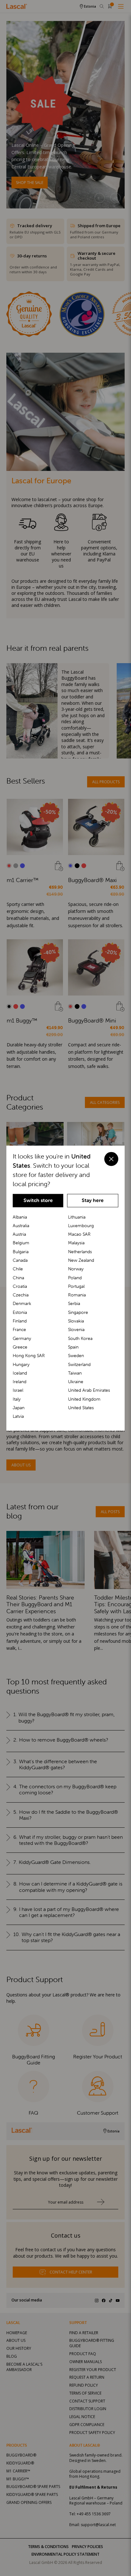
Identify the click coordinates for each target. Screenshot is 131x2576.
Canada (20, 1260)
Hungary (21, 1364)
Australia (21, 1226)
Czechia (21, 1295)
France (19, 1330)
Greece (20, 1347)
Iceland (20, 1373)
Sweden (76, 1356)
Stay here (93, 1200)
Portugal (76, 1286)
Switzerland (79, 1364)
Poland (75, 1278)
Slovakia (76, 1321)
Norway (76, 1269)
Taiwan (75, 1373)
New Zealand (81, 1260)
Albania (20, 1217)
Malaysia (76, 1243)
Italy (17, 1399)
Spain (73, 1347)
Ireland (20, 1382)
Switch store (38, 1200)
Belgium (21, 1243)
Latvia (18, 1417)
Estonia (20, 1312)
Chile (18, 1269)
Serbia (74, 1304)
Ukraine (76, 1382)
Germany (22, 1338)
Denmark (22, 1304)
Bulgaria (21, 1252)
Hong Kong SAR (29, 1356)
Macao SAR (79, 1234)
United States (81, 1408)
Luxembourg (81, 1226)
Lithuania (77, 1217)
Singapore (78, 1312)
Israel (18, 1390)
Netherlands (80, 1252)
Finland (20, 1321)
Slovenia (76, 1330)
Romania (77, 1295)
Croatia (20, 1286)
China (18, 1278)
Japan (19, 1408)
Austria (19, 1234)
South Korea (80, 1338)
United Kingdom (84, 1399)
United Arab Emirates (89, 1390)
